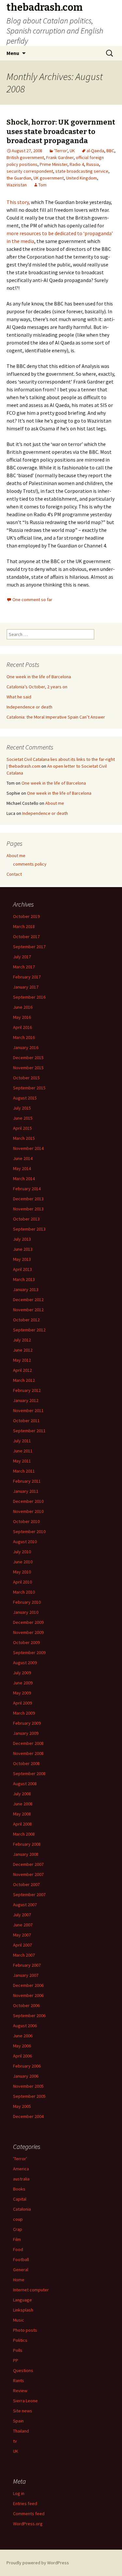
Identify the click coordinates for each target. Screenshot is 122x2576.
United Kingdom (81, 178)
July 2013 (22, 1239)
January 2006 (26, 2076)
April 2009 (22, 1703)
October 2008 (26, 1763)
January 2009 (26, 1733)
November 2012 (28, 1310)
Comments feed (29, 2514)
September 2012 (29, 1330)
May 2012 (22, 1360)
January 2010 (26, 1612)
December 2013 (28, 1199)
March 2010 (24, 1592)
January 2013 (26, 1289)
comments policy (30, 864)
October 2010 (26, 1521)
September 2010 (29, 1531)
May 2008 (22, 1814)
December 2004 (28, 2116)
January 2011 (26, 1491)
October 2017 (26, 937)
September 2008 (29, 1774)
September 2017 (29, 947)
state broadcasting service (82, 171)
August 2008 (25, 1784)
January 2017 (26, 987)
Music (19, 2320)
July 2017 (22, 957)
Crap (18, 2229)
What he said (19, 697)
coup (18, 2219)
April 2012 (22, 1370)
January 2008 (26, 1854)
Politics (20, 2340)
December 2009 (28, 1622)
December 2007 (28, 1864)
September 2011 (29, 1431)
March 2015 (24, 1138)
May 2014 (22, 1168)
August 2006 (25, 2026)
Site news (23, 2411)
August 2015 (25, 1098)
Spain (18, 2421)
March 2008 (24, 1834)
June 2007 (23, 1925)
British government (25, 157)
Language (22, 2300)
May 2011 (22, 1461)
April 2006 (22, 2056)
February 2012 (27, 1390)
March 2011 (24, 1471)
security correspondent (30, 171)
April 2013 (22, 1269)
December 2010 (28, 1501)
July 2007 (22, 1915)
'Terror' (61, 151)
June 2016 (23, 1007)
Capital (20, 2199)
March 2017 (24, 967)
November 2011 (28, 1410)
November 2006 (28, 1995)
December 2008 (28, 1743)
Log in (19, 2493)
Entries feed (25, 2503)
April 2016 (22, 1027)
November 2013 (28, 1209)
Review (20, 2391)
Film (17, 2239)
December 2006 (28, 1985)
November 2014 (28, 1148)
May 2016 (22, 1017)
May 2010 (22, 1572)
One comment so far (32, 600)
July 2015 (22, 1108)
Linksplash (23, 2310)
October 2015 (26, 1078)
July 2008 (22, 1794)
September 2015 (29, 1088)
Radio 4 (77, 164)
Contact (14, 874)
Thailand (21, 2431)
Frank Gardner (60, 157)
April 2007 (22, 1945)
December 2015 (28, 1058)
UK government (49, 178)
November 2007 (28, 1874)
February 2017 (27, 977)
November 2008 (28, 1753)
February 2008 (27, 1844)
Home (19, 2280)
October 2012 (26, 1320)
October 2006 (26, 2005)
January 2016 (26, 1047)
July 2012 (22, 1340)
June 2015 (23, 1118)
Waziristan (17, 185)
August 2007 (25, 1905)
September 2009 (29, 1652)
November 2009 (28, 1632)
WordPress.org (28, 2524)
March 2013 (24, 1279)
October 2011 (26, 1421)
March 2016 (24, 1037)
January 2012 (26, 1400)
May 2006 (22, 2046)
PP (16, 2360)
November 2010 (28, 1511)
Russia (93, 164)
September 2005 (29, 2096)
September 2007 (29, 1895)
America (21, 2169)
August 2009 (25, 1663)
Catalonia (22, 2209)
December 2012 (28, 1300)
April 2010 (22, 1582)
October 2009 (26, 1642)
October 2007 (26, 1884)
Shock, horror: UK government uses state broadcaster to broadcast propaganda (61, 131)
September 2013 (29, 1229)
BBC (110, 151)
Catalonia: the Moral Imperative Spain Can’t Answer (56, 717)
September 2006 (29, 2016)
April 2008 (22, 1824)
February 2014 (27, 1189)
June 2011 (23, 1451)
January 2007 (26, 1975)
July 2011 (22, 1441)
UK (72, 151)
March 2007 (24, 1955)
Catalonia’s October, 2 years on (37, 687)
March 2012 (24, 1380)
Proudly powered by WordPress (38, 2563)
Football (21, 2259)
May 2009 (22, 1693)
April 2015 (22, 1128)
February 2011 (27, 1481)
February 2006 (27, 2066)
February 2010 (27, 1602)
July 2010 (22, 1552)
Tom (42, 185)
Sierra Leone (25, 2401)
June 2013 (23, 1249)
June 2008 (23, 1804)
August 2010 (25, 1542)
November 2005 (28, 2086)
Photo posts (25, 2330)
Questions (23, 2370)
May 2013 (22, 1259)
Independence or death (29, 707)
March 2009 (24, 1713)
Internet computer (31, 2290)
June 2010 (23, 1562)
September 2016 (29, 997)
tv (15, 2441)
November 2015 (28, 1068)
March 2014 (24, 1179)
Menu (13, 53)
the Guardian (19, 178)
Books (19, 2189)
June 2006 (23, 2036)
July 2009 (22, 1673)
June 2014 (23, 1158)
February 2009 (27, 1723)
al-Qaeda (95, 151)
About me (55, 803)
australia (21, 2179)
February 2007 (27, 1965)
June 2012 (23, 1350)
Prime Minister (54, 164)
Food (18, 2249)
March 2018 (24, 926)
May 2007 (22, 1935)
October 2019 (26, 916)
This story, (18, 202)
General (21, 2270)
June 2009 (23, 1683)
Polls (18, 2350)
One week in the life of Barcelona (39, 677)
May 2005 (22, 2106)
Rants (19, 2380)
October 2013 (26, 1219)
